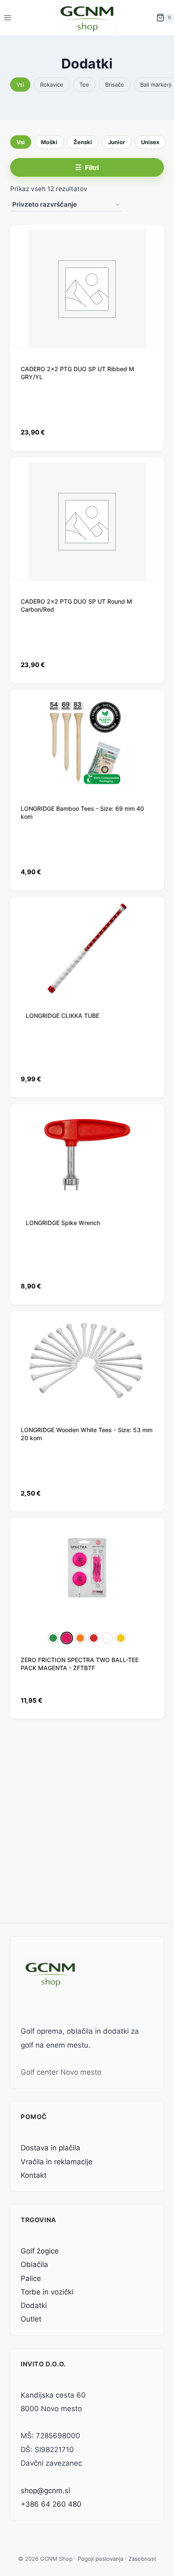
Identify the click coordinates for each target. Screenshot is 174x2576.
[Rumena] (121, 1638)
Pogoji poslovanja (101, 2559)
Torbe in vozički (47, 2292)
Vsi (20, 85)
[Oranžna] (80, 1638)
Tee (84, 85)
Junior (117, 142)
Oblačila (34, 2264)
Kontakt (34, 2175)
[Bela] (107, 1638)
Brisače (115, 85)
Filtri (92, 168)
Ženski (83, 142)
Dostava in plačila (50, 2148)
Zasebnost (142, 2559)
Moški (49, 142)
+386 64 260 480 (51, 2504)
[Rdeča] (94, 1638)
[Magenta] (67, 1638)
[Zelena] (53, 1638)
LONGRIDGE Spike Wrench (63, 1223)
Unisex (150, 142)
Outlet (31, 2319)
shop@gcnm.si (45, 2491)
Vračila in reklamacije (57, 2162)
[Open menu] (8, 18)
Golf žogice (40, 2251)
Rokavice (52, 85)
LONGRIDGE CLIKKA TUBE (63, 1016)
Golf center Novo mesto (61, 2072)
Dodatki (34, 2305)
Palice (31, 2278)
